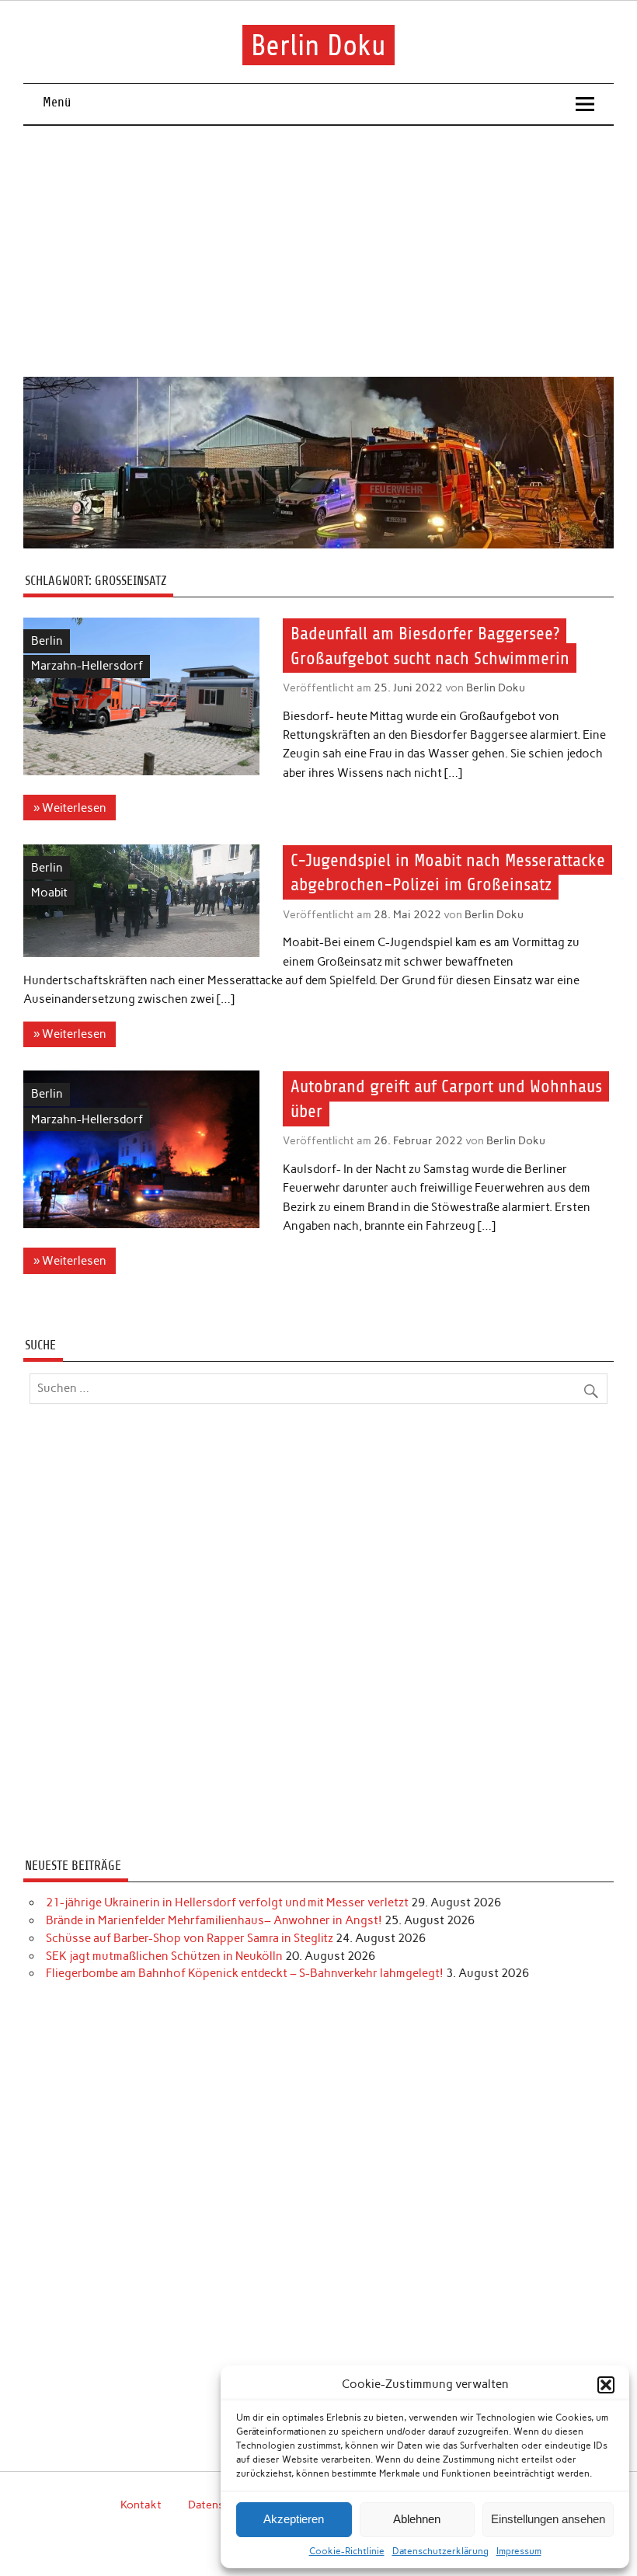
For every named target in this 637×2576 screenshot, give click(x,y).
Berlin (47, 641)
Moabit (49, 893)
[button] (606, 2385)
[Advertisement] (319, 242)
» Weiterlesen (70, 808)
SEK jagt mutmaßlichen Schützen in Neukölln (164, 1956)
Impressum (519, 2551)
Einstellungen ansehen (548, 2519)
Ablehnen (417, 2519)
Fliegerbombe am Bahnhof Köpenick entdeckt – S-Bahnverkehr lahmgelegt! (245, 1973)
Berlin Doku (318, 45)
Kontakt (141, 2505)
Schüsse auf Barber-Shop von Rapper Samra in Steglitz (190, 1938)
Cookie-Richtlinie (347, 2551)
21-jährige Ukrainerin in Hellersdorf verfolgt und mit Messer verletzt (227, 1902)
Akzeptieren (294, 2519)
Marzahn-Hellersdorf (87, 666)
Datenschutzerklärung (440, 2551)
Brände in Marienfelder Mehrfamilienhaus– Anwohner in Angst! (214, 1920)
